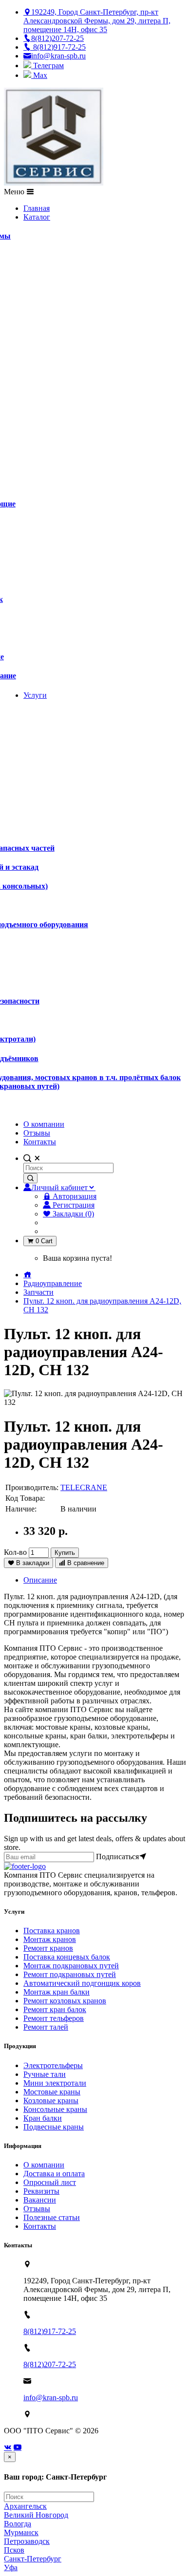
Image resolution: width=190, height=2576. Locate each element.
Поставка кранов (52, 1931)
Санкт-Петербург (33, 2559)
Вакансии (40, 2200)
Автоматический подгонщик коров (82, 1983)
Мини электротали (55, 2083)
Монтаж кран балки (57, 1992)
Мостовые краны (52, 2092)
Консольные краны (55, 2109)
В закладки (32, 1563)
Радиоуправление (53, 1283)
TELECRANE (84, 1487)
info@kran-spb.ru (51, 2398)
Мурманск (21, 2532)
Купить (65, 1553)
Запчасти (38, 1292)
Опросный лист (50, 2182)
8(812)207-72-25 (50, 2364)
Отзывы (37, 2209)
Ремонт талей (46, 2027)
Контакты (40, 2226)
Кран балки (43, 2118)
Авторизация (74, 1196)
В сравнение (85, 1563)
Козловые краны (51, 2100)
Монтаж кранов (50, 1939)
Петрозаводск (27, 2541)
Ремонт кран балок (55, 2009)
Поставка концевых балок (67, 1957)
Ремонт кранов (48, 1948)
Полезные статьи (52, 2217)
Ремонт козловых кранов (65, 2001)
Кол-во (15, 1552)
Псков (14, 2550)
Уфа (11, 2567)
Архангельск (25, 2506)
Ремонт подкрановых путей (70, 1974)
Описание (40, 1580)
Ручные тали (45, 2074)
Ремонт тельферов (54, 2018)
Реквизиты (41, 2191)
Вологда (18, 2524)
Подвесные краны (54, 2127)
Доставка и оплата (54, 2174)
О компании (44, 2165)
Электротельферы (53, 2065)
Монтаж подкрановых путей (71, 1966)
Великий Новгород (36, 2515)
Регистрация (73, 1205)
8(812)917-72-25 (50, 2331)
